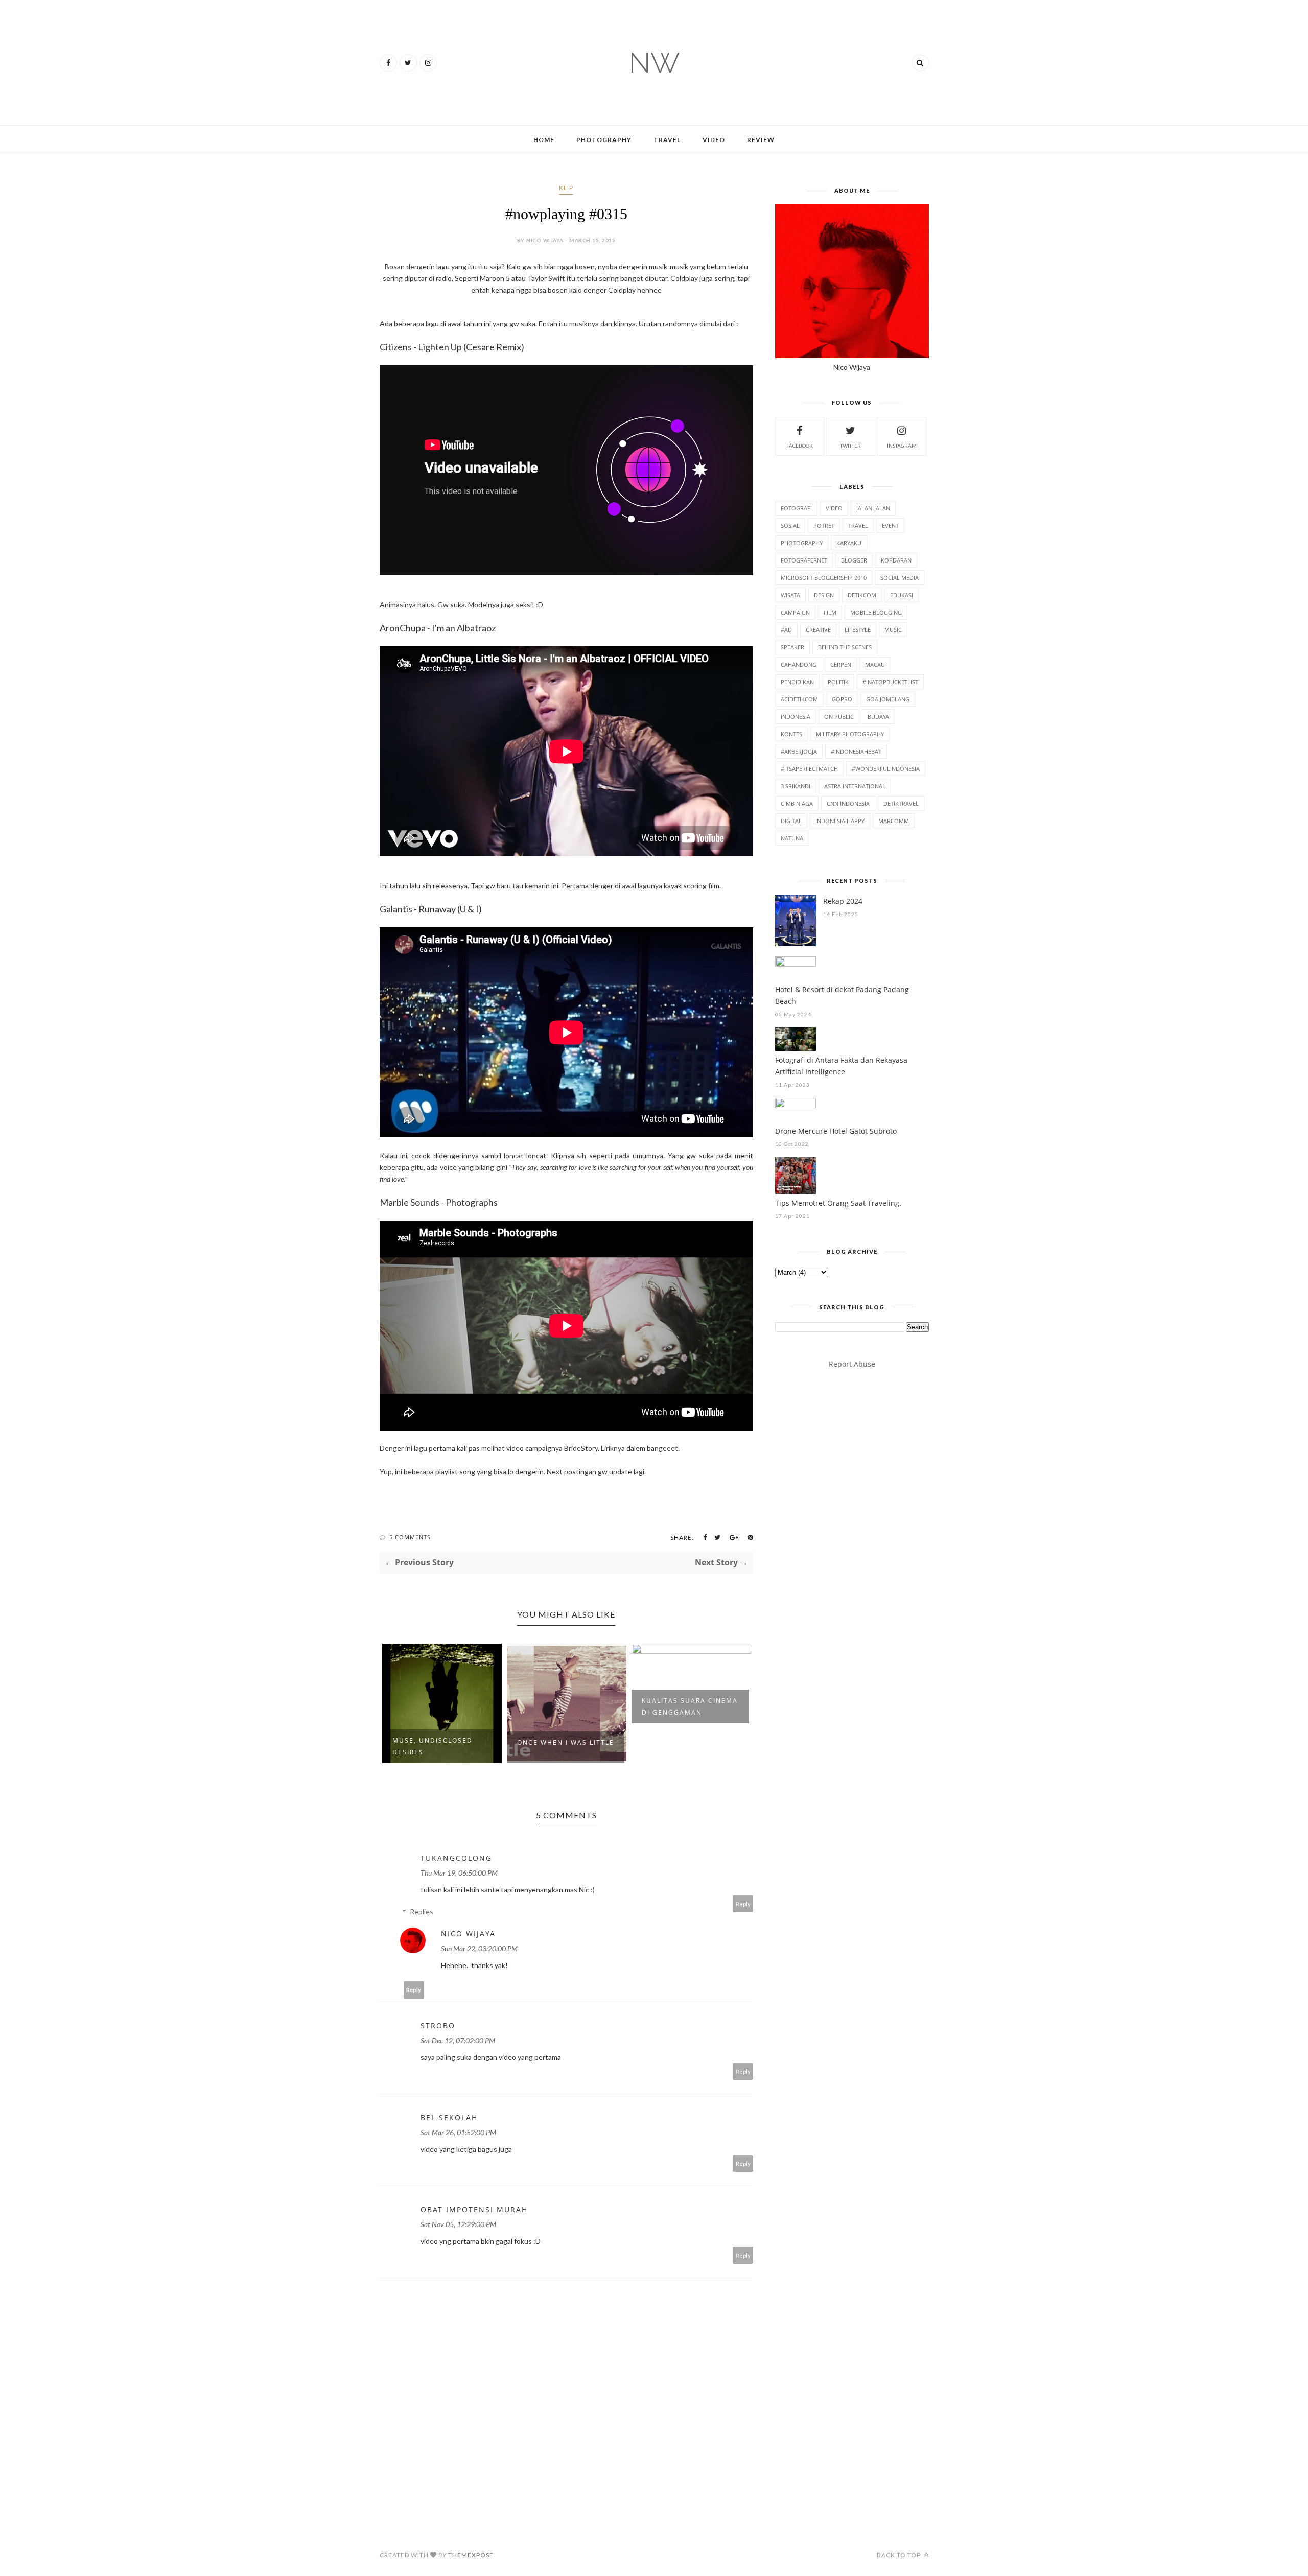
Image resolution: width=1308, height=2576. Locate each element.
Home (544, 140)
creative (818, 630)
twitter (850, 446)
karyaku (849, 543)
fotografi (796, 508)
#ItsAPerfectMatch (809, 769)
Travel (667, 140)
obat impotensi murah (474, 2209)
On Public (839, 717)
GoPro (842, 699)
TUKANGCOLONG (456, 1858)
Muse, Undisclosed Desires (433, 1746)
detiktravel (901, 803)
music (893, 630)
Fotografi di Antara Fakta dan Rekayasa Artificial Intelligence (841, 1066)
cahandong (799, 664)
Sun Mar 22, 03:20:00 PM (479, 1948)
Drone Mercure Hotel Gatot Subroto (836, 1131)
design (824, 595)
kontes (791, 734)
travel (858, 525)
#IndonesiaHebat (856, 751)
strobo (438, 2025)
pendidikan (797, 682)
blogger (854, 560)
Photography (604, 140)
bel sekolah (449, 2117)
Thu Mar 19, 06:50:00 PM (459, 1873)
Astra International (855, 786)
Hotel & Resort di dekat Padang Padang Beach (842, 995)
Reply (743, 1904)
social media (900, 578)
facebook (800, 446)
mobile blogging (876, 612)
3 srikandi (796, 786)
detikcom (862, 595)
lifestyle (858, 630)
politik (838, 682)
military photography (850, 734)
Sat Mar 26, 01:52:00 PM (458, 2132)
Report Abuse (852, 1364)
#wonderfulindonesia (886, 769)
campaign (795, 612)
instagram (902, 446)
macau (875, 664)
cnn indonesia (848, 803)
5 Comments (410, 1537)
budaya (878, 717)
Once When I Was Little (566, 1742)
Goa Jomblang (888, 699)
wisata (790, 595)
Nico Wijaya (468, 1934)
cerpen (841, 664)
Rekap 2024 (843, 901)
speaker (792, 647)
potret (824, 525)
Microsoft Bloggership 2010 (824, 578)
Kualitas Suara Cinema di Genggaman (690, 1706)
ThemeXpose (471, 2555)
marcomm (894, 821)
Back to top (900, 2555)
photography (802, 543)
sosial (790, 525)
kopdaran (896, 560)
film (830, 612)
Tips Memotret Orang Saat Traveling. (838, 1203)
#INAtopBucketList (890, 682)
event (890, 525)
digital (791, 821)
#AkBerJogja (799, 751)
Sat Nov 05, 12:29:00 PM (458, 2224)
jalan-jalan (873, 508)
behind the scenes (845, 647)
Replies (422, 1912)
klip (566, 188)
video (834, 508)
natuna (792, 838)
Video (714, 140)
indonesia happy (840, 821)
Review (761, 140)
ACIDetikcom (799, 699)
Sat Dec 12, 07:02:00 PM (458, 2040)
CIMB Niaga (797, 803)
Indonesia (796, 717)
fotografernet (804, 560)
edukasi (902, 595)
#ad (786, 630)
